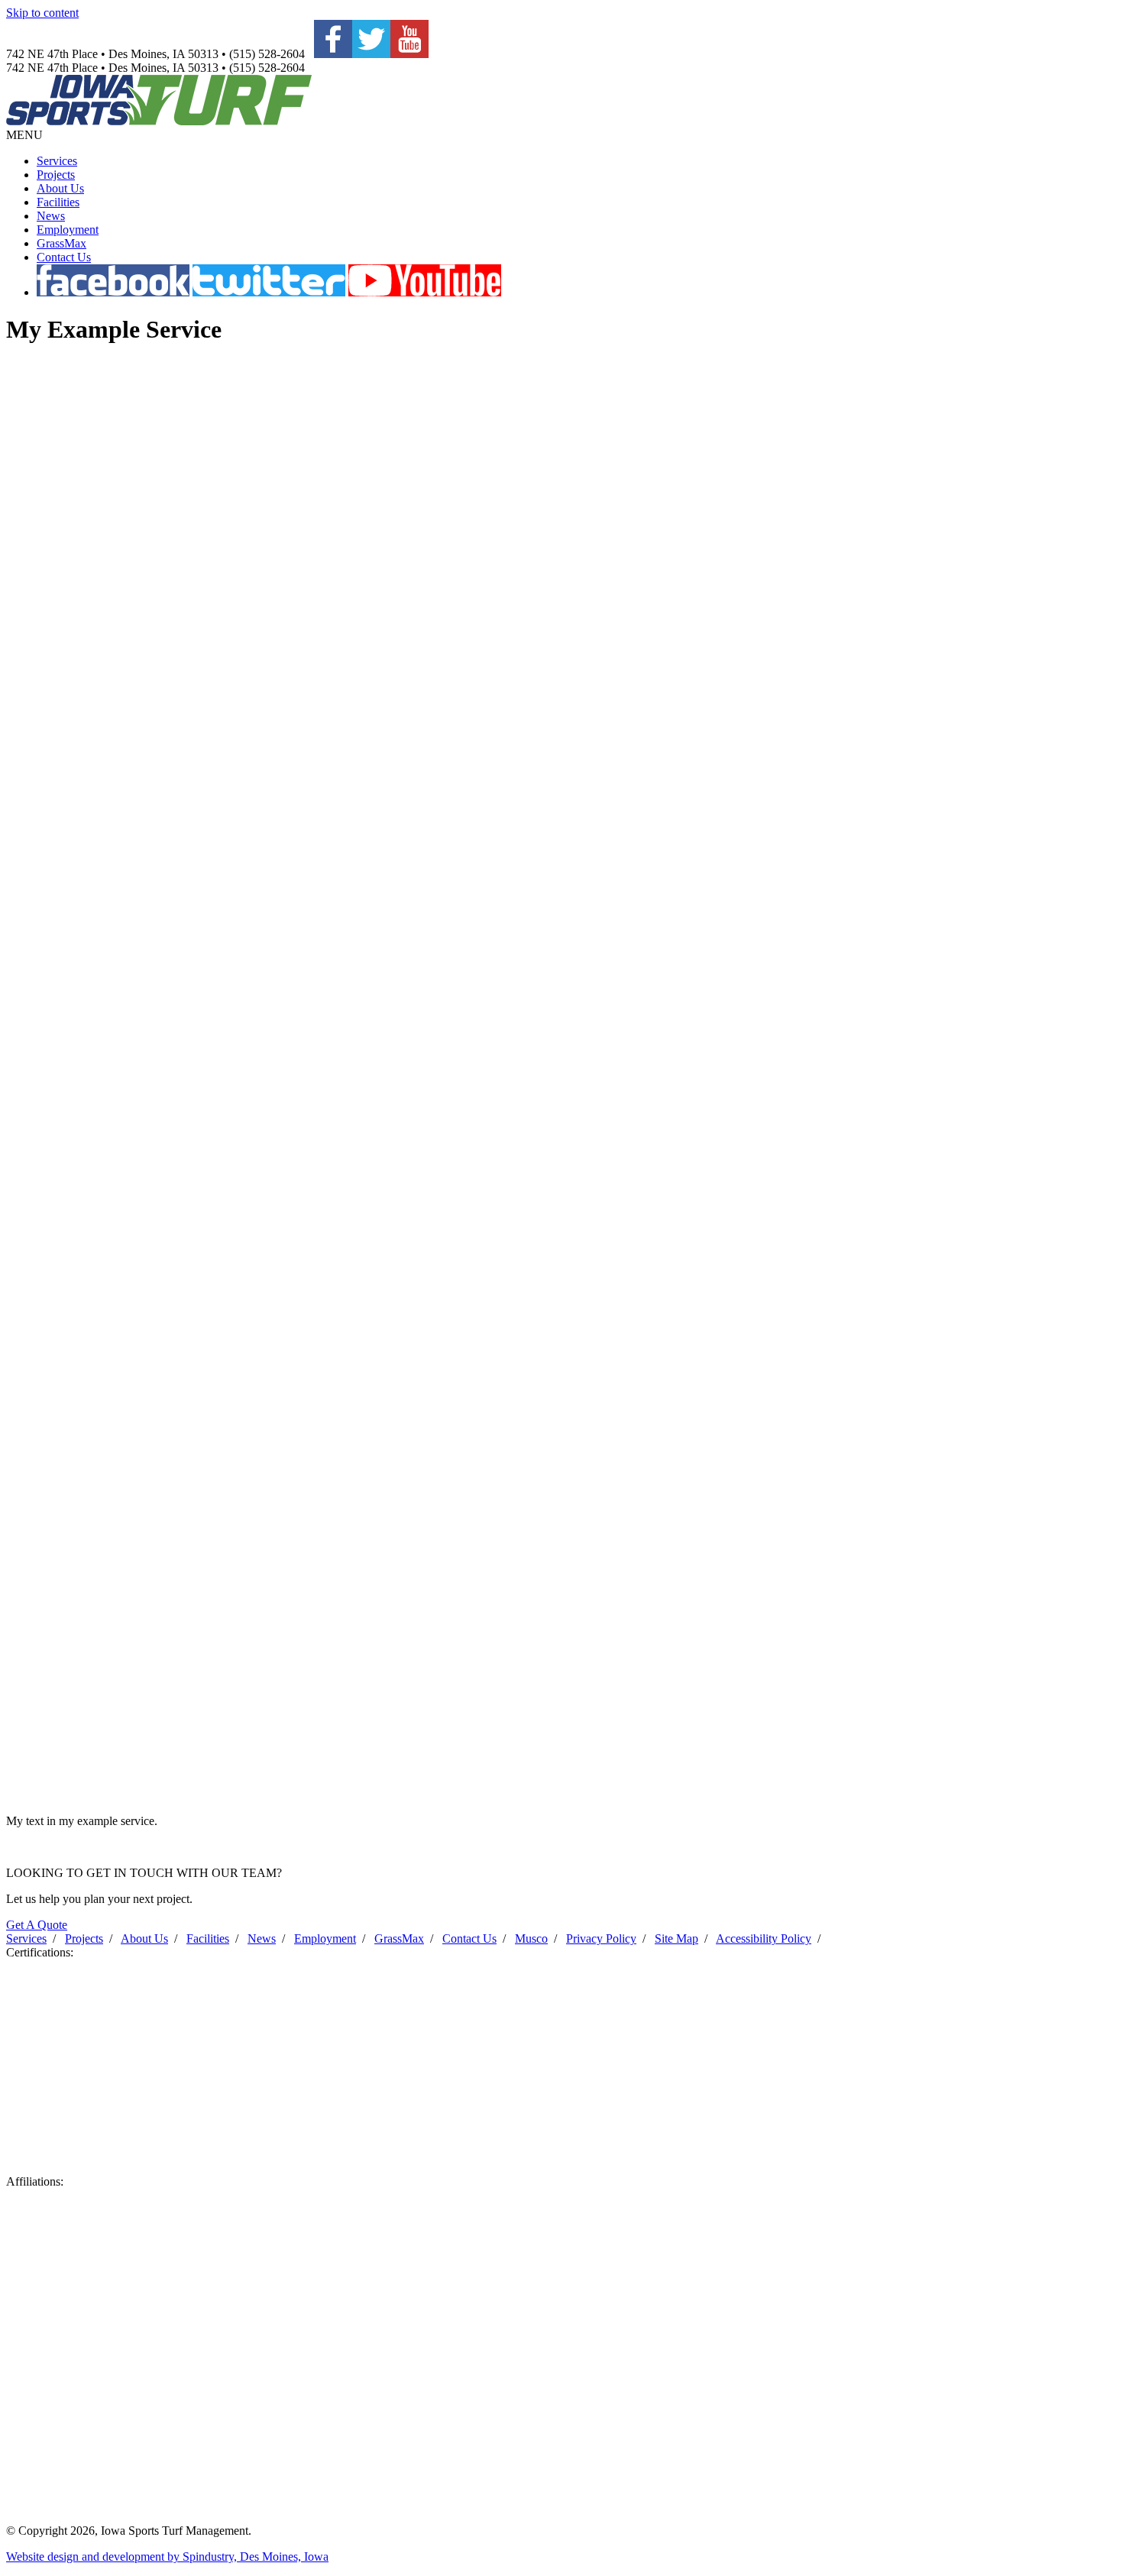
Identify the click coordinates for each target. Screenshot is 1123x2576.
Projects (56, 175)
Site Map (676, 1938)
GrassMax (61, 243)
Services (57, 161)
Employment (68, 230)
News (51, 216)
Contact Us (64, 257)
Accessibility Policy (764, 1938)
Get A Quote (37, 1925)
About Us (60, 188)
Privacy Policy (601, 1938)
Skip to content (42, 13)
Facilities (58, 202)
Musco (531, 1938)
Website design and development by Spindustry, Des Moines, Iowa (167, 2557)
